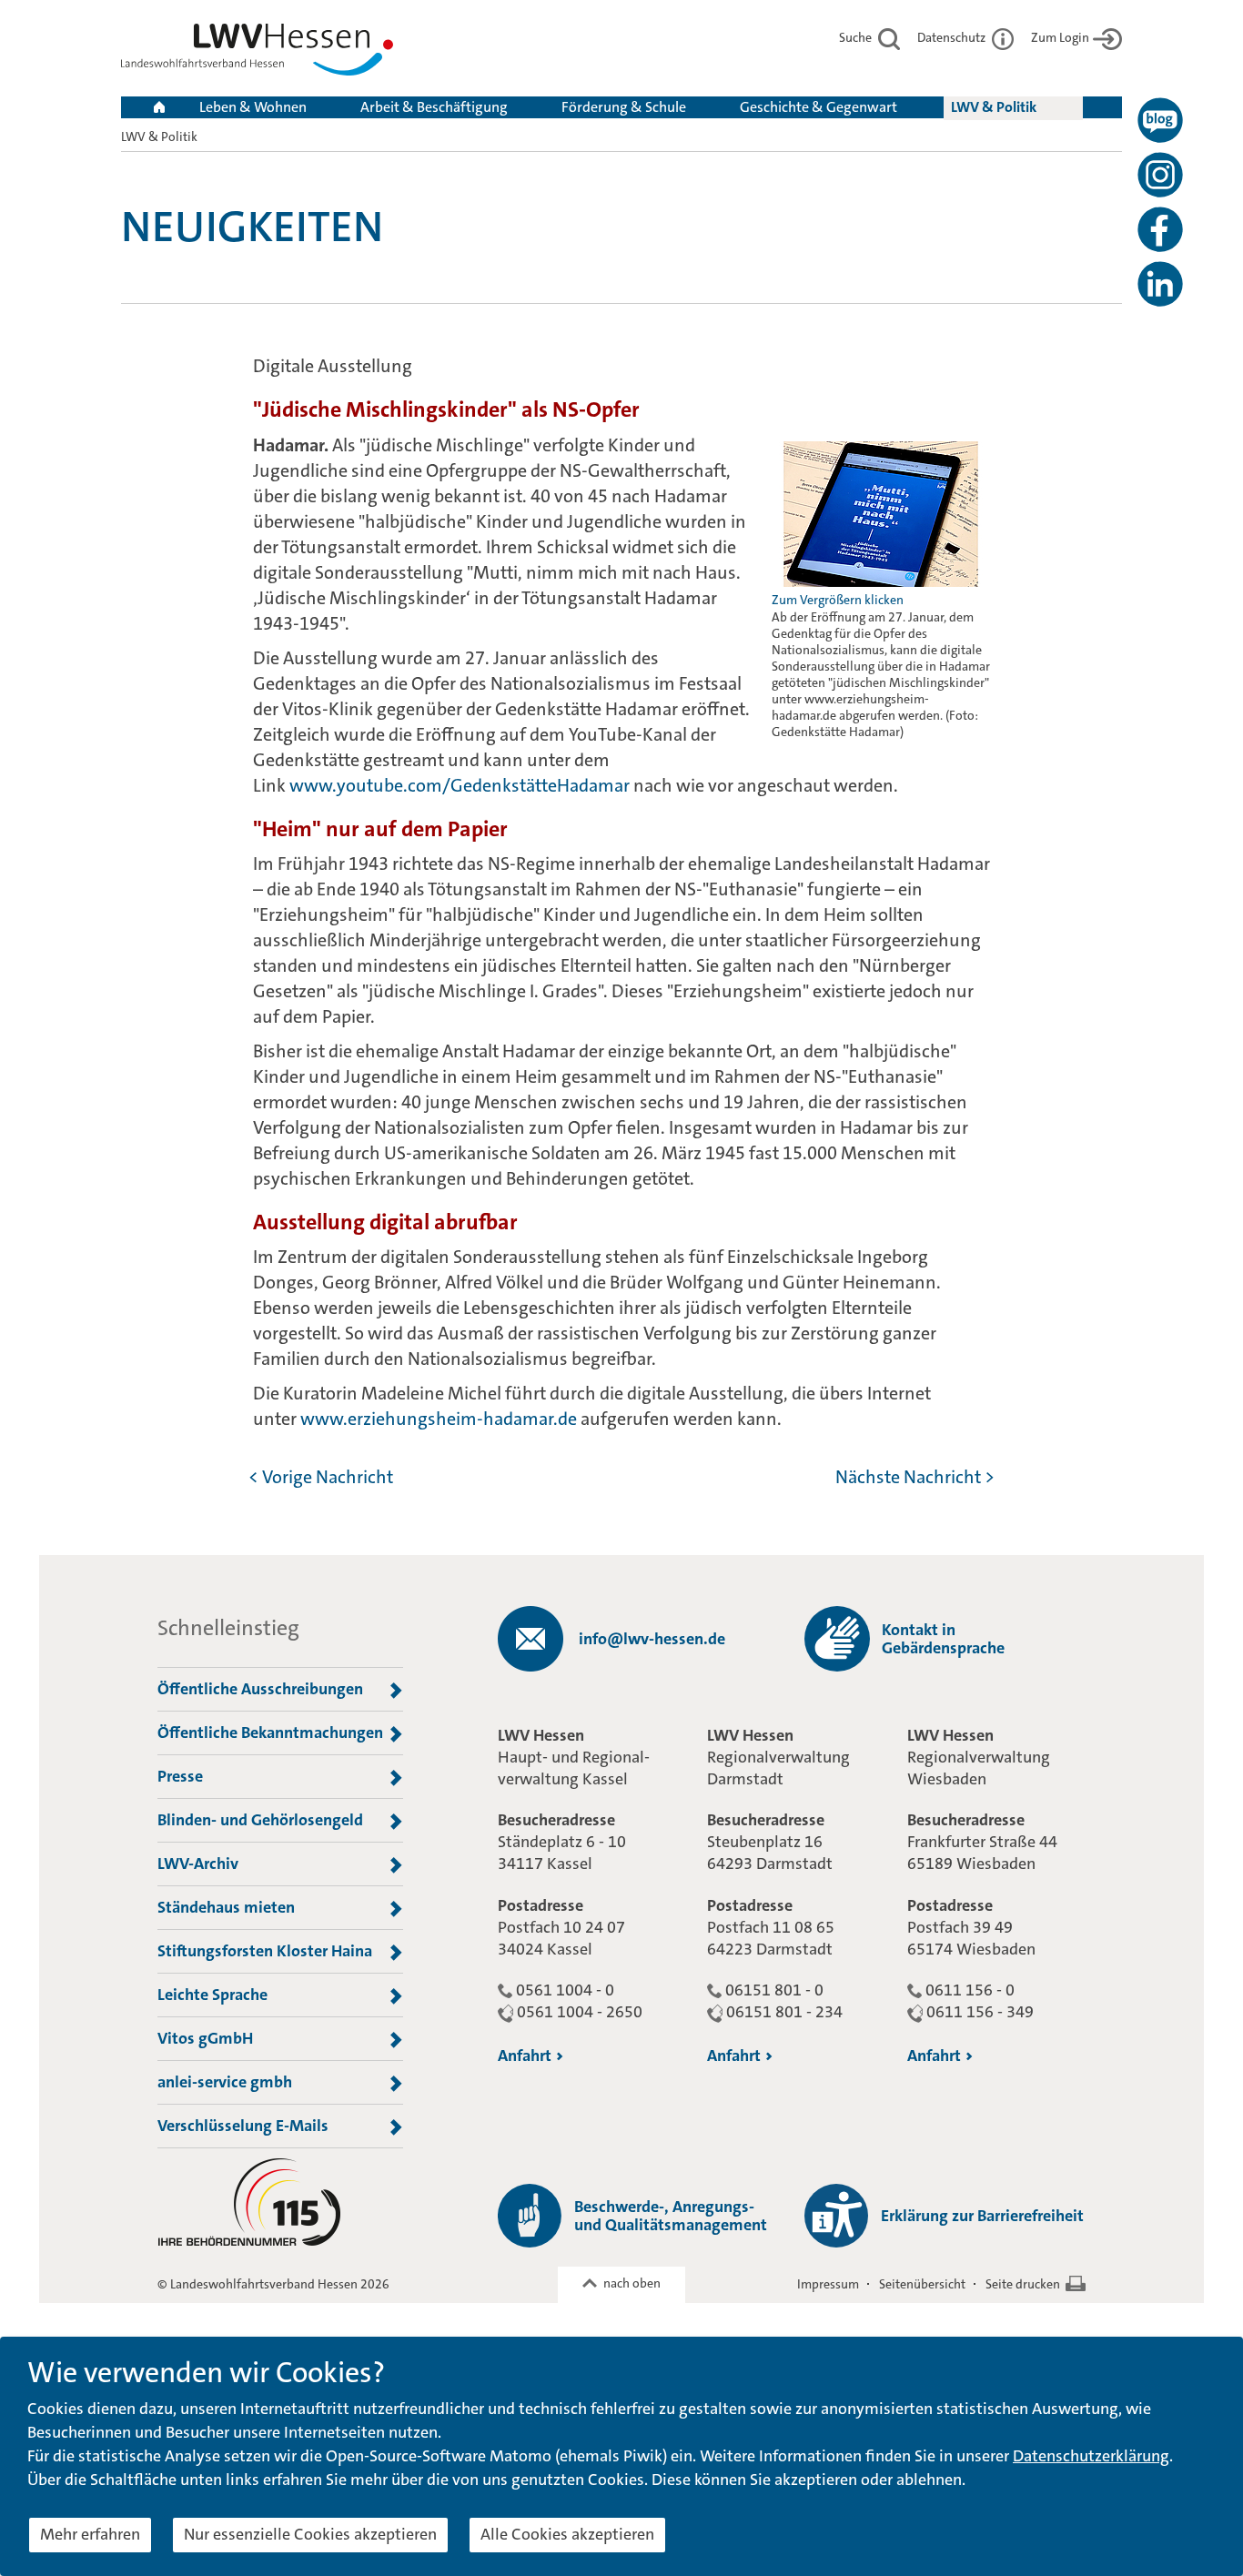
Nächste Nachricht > (915, 1477)
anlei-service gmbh (225, 2082)
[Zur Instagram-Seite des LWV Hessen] (1160, 175)
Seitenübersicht (922, 2284)
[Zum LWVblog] (1160, 120)
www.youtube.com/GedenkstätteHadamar (460, 785)
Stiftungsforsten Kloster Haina (265, 1951)
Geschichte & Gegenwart (819, 107)
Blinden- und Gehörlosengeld (260, 1820)
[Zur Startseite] (257, 53)
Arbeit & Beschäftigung (434, 107)
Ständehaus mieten (226, 1907)
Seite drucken (1023, 2284)
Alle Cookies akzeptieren (567, 2534)
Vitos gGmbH (205, 2038)
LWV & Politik (994, 107)
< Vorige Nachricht (321, 1477)
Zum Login (1060, 37)
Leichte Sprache (212, 1995)
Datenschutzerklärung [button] (1091, 2456)
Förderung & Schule (624, 107)
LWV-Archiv (198, 1864)
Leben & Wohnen (253, 107)
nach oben (632, 2283)
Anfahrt (525, 2056)
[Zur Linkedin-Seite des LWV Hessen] (1160, 284)
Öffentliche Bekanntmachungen (270, 1732)
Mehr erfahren (90, 2534)
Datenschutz (953, 37)
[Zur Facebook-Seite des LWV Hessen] (1160, 229)
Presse (180, 1776)
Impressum (828, 2284)
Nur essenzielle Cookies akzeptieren (310, 2534)
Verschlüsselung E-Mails (243, 2126)
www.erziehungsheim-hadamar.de (439, 1419)
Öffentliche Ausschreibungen (260, 1689)
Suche (857, 37)
